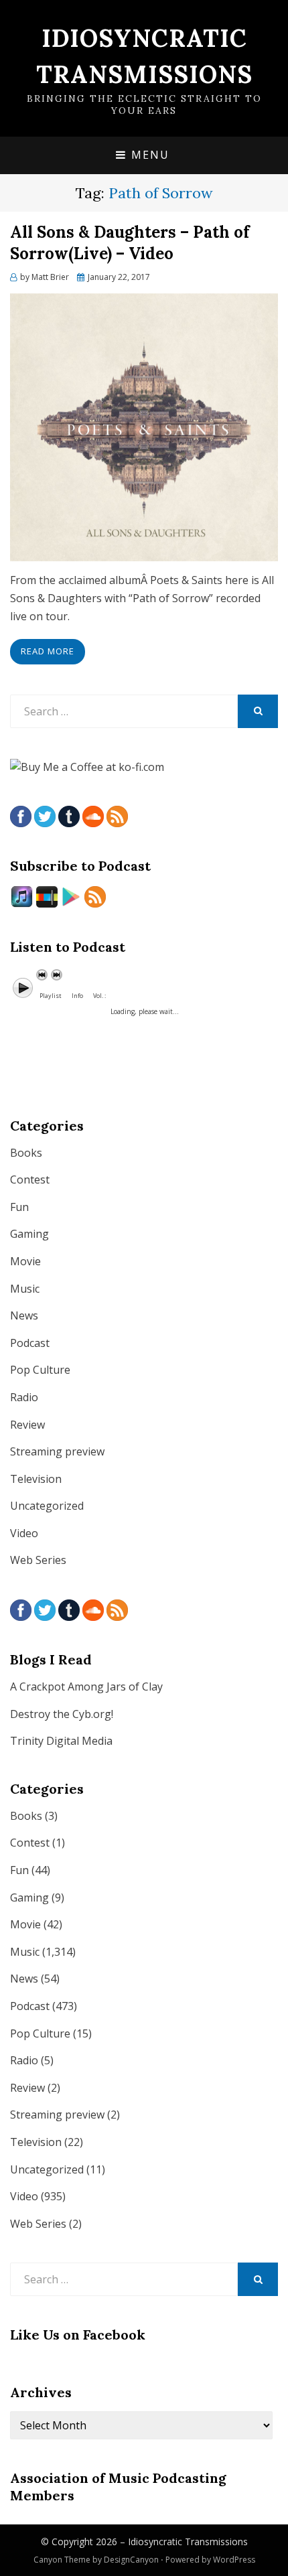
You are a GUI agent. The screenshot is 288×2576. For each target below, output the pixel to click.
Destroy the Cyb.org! (62, 1714)
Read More (48, 651)
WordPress (234, 2560)
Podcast (30, 1343)
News (24, 1315)
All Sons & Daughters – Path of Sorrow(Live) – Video (130, 242)
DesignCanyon (131, 2560)
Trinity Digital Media (61, 1741)
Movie (25, 1261)
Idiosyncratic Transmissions (188, 2542)
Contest (30, 1179)
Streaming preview (57, 1451)
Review (27, 1425)
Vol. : (99, 996)
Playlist (51, 996)
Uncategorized (47, 1506)
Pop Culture (40, 1370)
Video (24, 1533)
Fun (19, 1207)
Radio (24, 1397)
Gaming (29, 1234)
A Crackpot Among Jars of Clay (86, 1687)
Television (36, 1479)
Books (26, 1153)
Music (25, 1289)
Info (77, 996)
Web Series (38, 1560)
